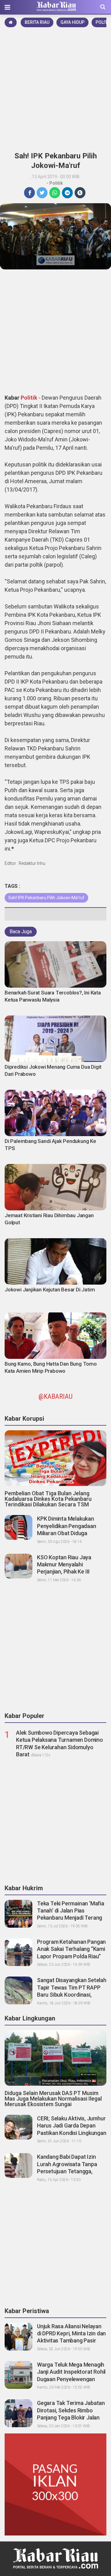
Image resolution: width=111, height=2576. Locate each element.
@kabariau (55, 1396)
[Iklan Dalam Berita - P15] (55, 2484)
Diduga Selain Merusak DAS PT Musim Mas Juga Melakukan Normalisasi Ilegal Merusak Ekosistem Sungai (53, 2099)
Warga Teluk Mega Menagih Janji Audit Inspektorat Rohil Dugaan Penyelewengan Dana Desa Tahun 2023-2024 (71, 2379)
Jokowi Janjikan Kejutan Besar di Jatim (50, 1290)
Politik (56, 183)
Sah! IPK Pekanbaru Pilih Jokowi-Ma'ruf (46, 898)
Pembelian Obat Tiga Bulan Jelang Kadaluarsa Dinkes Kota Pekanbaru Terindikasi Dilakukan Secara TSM (48, 1499)
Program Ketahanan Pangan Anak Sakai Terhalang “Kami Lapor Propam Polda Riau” (71, 1949)
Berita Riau (37, 22)
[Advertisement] (55, 88)
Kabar (13, 398)
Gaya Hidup (72, 22)
